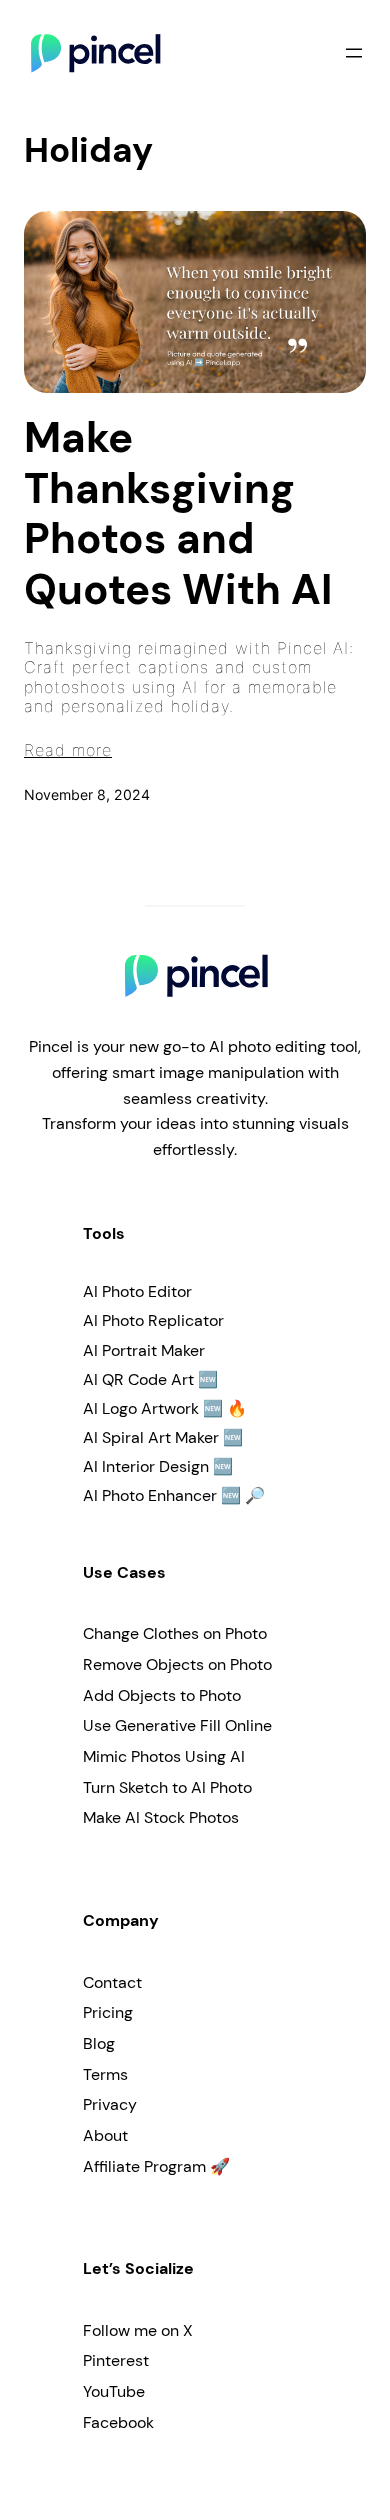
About (105, 2135)
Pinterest (116, 2360)
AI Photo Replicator (153, 1320)
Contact (112, 1982)
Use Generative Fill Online (177, 1725)
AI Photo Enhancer (150, 1495)
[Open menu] (354, 53)
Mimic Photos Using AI (164, 1756)
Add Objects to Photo (162, 1695)
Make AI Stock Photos (161, 1817)
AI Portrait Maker (144, 1350)
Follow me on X (138, 2330)
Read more (68, 750)
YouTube (114, 2391)
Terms (105, 2074)
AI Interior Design (146, 1466)
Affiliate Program (144, 2166)
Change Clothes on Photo (175, 1633)
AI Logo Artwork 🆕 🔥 (165, 1408)
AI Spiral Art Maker (151, 1437)
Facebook (118, 2422)
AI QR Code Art (138, 1379)
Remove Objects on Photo (177, 1664)
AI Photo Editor (137, 1291)
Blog (99, 2043)
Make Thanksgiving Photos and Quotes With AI (178, 514)
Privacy (110, 2104)
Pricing (108, 2012)
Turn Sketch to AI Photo (167, 1787)
